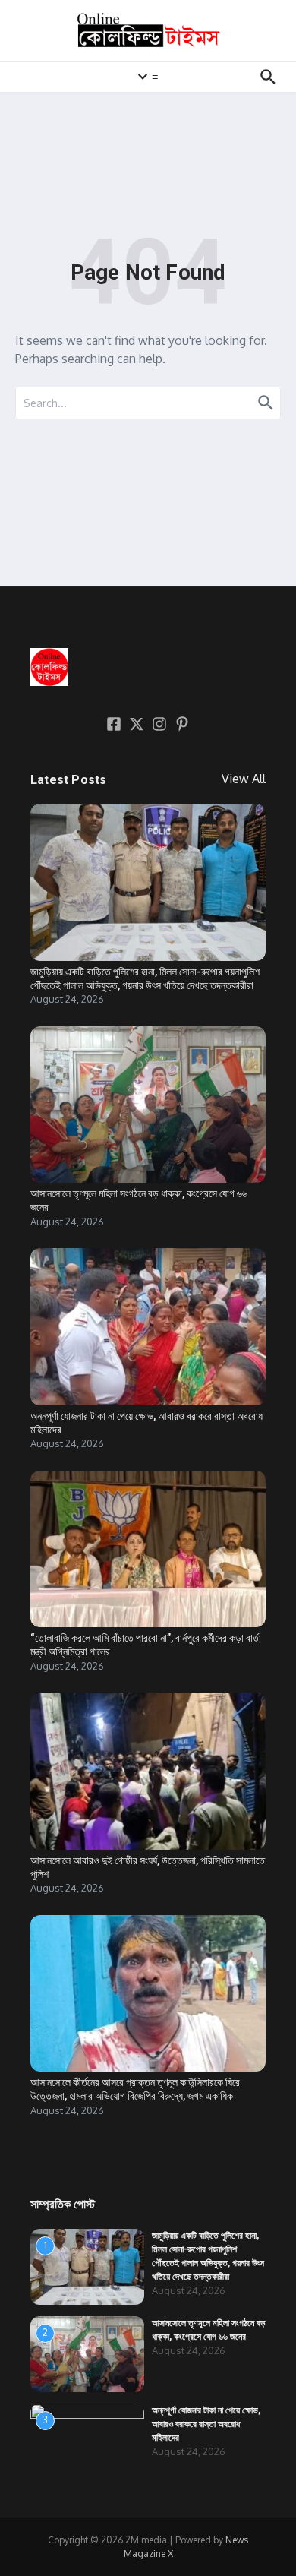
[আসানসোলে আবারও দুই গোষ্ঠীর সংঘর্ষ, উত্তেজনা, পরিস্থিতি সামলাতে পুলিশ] (148, 1771)
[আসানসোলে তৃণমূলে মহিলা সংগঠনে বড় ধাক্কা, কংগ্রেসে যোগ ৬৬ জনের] (148, 1105)
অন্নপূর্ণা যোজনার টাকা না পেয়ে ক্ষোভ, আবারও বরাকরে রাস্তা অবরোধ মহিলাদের (206, 2424)
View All (244, 779)
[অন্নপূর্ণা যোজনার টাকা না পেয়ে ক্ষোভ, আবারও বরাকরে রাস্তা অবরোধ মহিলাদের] (148, 1327)
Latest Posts (68, 780)
